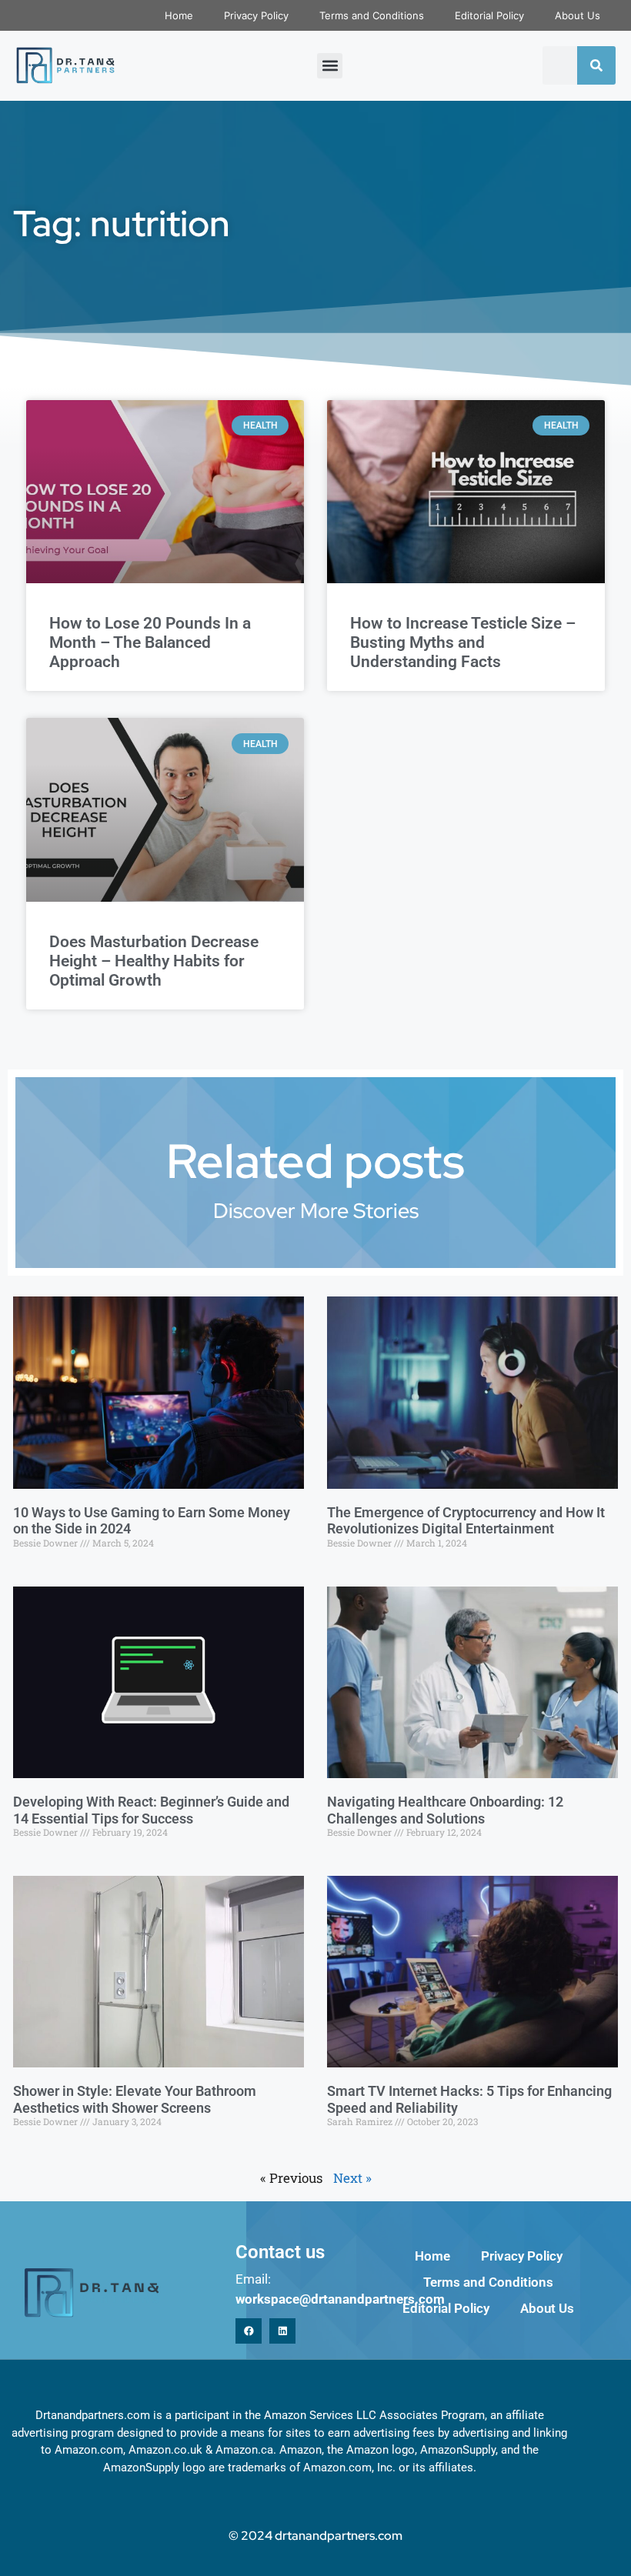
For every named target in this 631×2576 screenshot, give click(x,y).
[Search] (596, 65)
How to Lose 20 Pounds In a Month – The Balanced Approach (150, 642)
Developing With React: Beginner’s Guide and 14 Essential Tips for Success (151, 1810)
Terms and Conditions (372, 15)
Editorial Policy (489, 15)
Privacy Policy (256, 15)
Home (179, 15)
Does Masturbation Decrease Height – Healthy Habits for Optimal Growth (154, 961)
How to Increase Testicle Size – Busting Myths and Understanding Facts (463, 642)
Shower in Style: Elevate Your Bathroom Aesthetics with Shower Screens (135, 2099)
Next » (352, 2178)
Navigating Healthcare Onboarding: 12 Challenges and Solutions (445, 1810)
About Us (578, 15)
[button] (330, 66)
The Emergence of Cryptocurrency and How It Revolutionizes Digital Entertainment (466, 1521)
